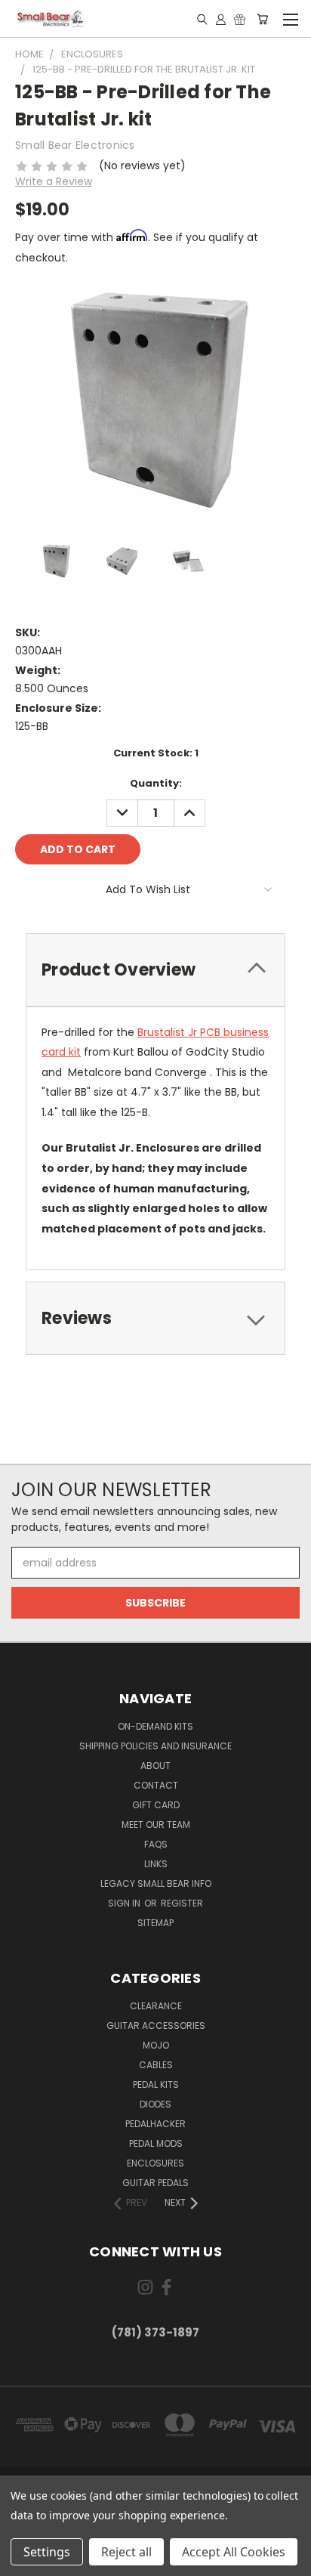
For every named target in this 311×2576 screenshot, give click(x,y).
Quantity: (156, 783)
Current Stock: (156, 753)
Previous (23, 2561)
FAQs (156, 1844)
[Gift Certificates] (240, 19)
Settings (47, 2552)
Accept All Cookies (234, 2552)
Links (156, 1864)
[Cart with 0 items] (262, 19)
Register (182, 1903)
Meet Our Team (156, 1825)
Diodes (155, 2104)
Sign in (125, 1903)
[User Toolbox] (221, 19)
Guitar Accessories (156, 2026)
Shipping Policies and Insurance (155, 1746)
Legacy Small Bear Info (156, 1883)
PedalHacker (155, 2124)
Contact (156, 1785)
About (155, 1766)
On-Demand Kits (155, 1726)
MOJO (156, 2045)
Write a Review (54, 181)
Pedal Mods (156, 2143)
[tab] (155, 970)
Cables (156, 2065)
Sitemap (155, 1923)
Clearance (156, 2006)
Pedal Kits (156, 2084)
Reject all (126, 2552)
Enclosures (155, 2163)
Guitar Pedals (155, 2183)
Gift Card (156, 1805)
